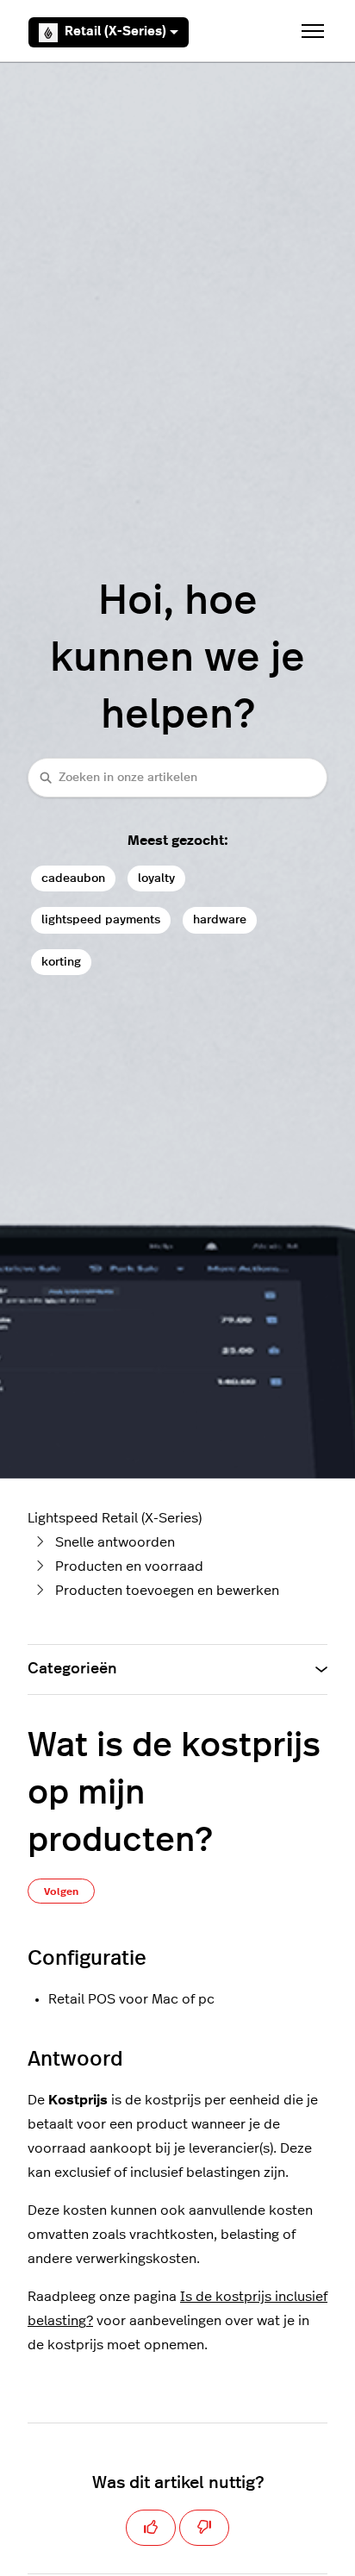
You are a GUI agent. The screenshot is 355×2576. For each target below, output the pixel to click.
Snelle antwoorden (115, 1542)
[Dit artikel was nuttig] (151, 2528)
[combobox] (177, 777)
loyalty (156, 878)
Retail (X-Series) (115, 31)
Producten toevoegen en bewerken (167, 1591)
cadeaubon (73, 878)
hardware (220, 919)
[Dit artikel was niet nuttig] (204, 2528)
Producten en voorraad (129, 1566)
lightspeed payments (101, 919)
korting (61, 962)
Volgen (61, 1891)
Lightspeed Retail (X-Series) (115, 1518)
